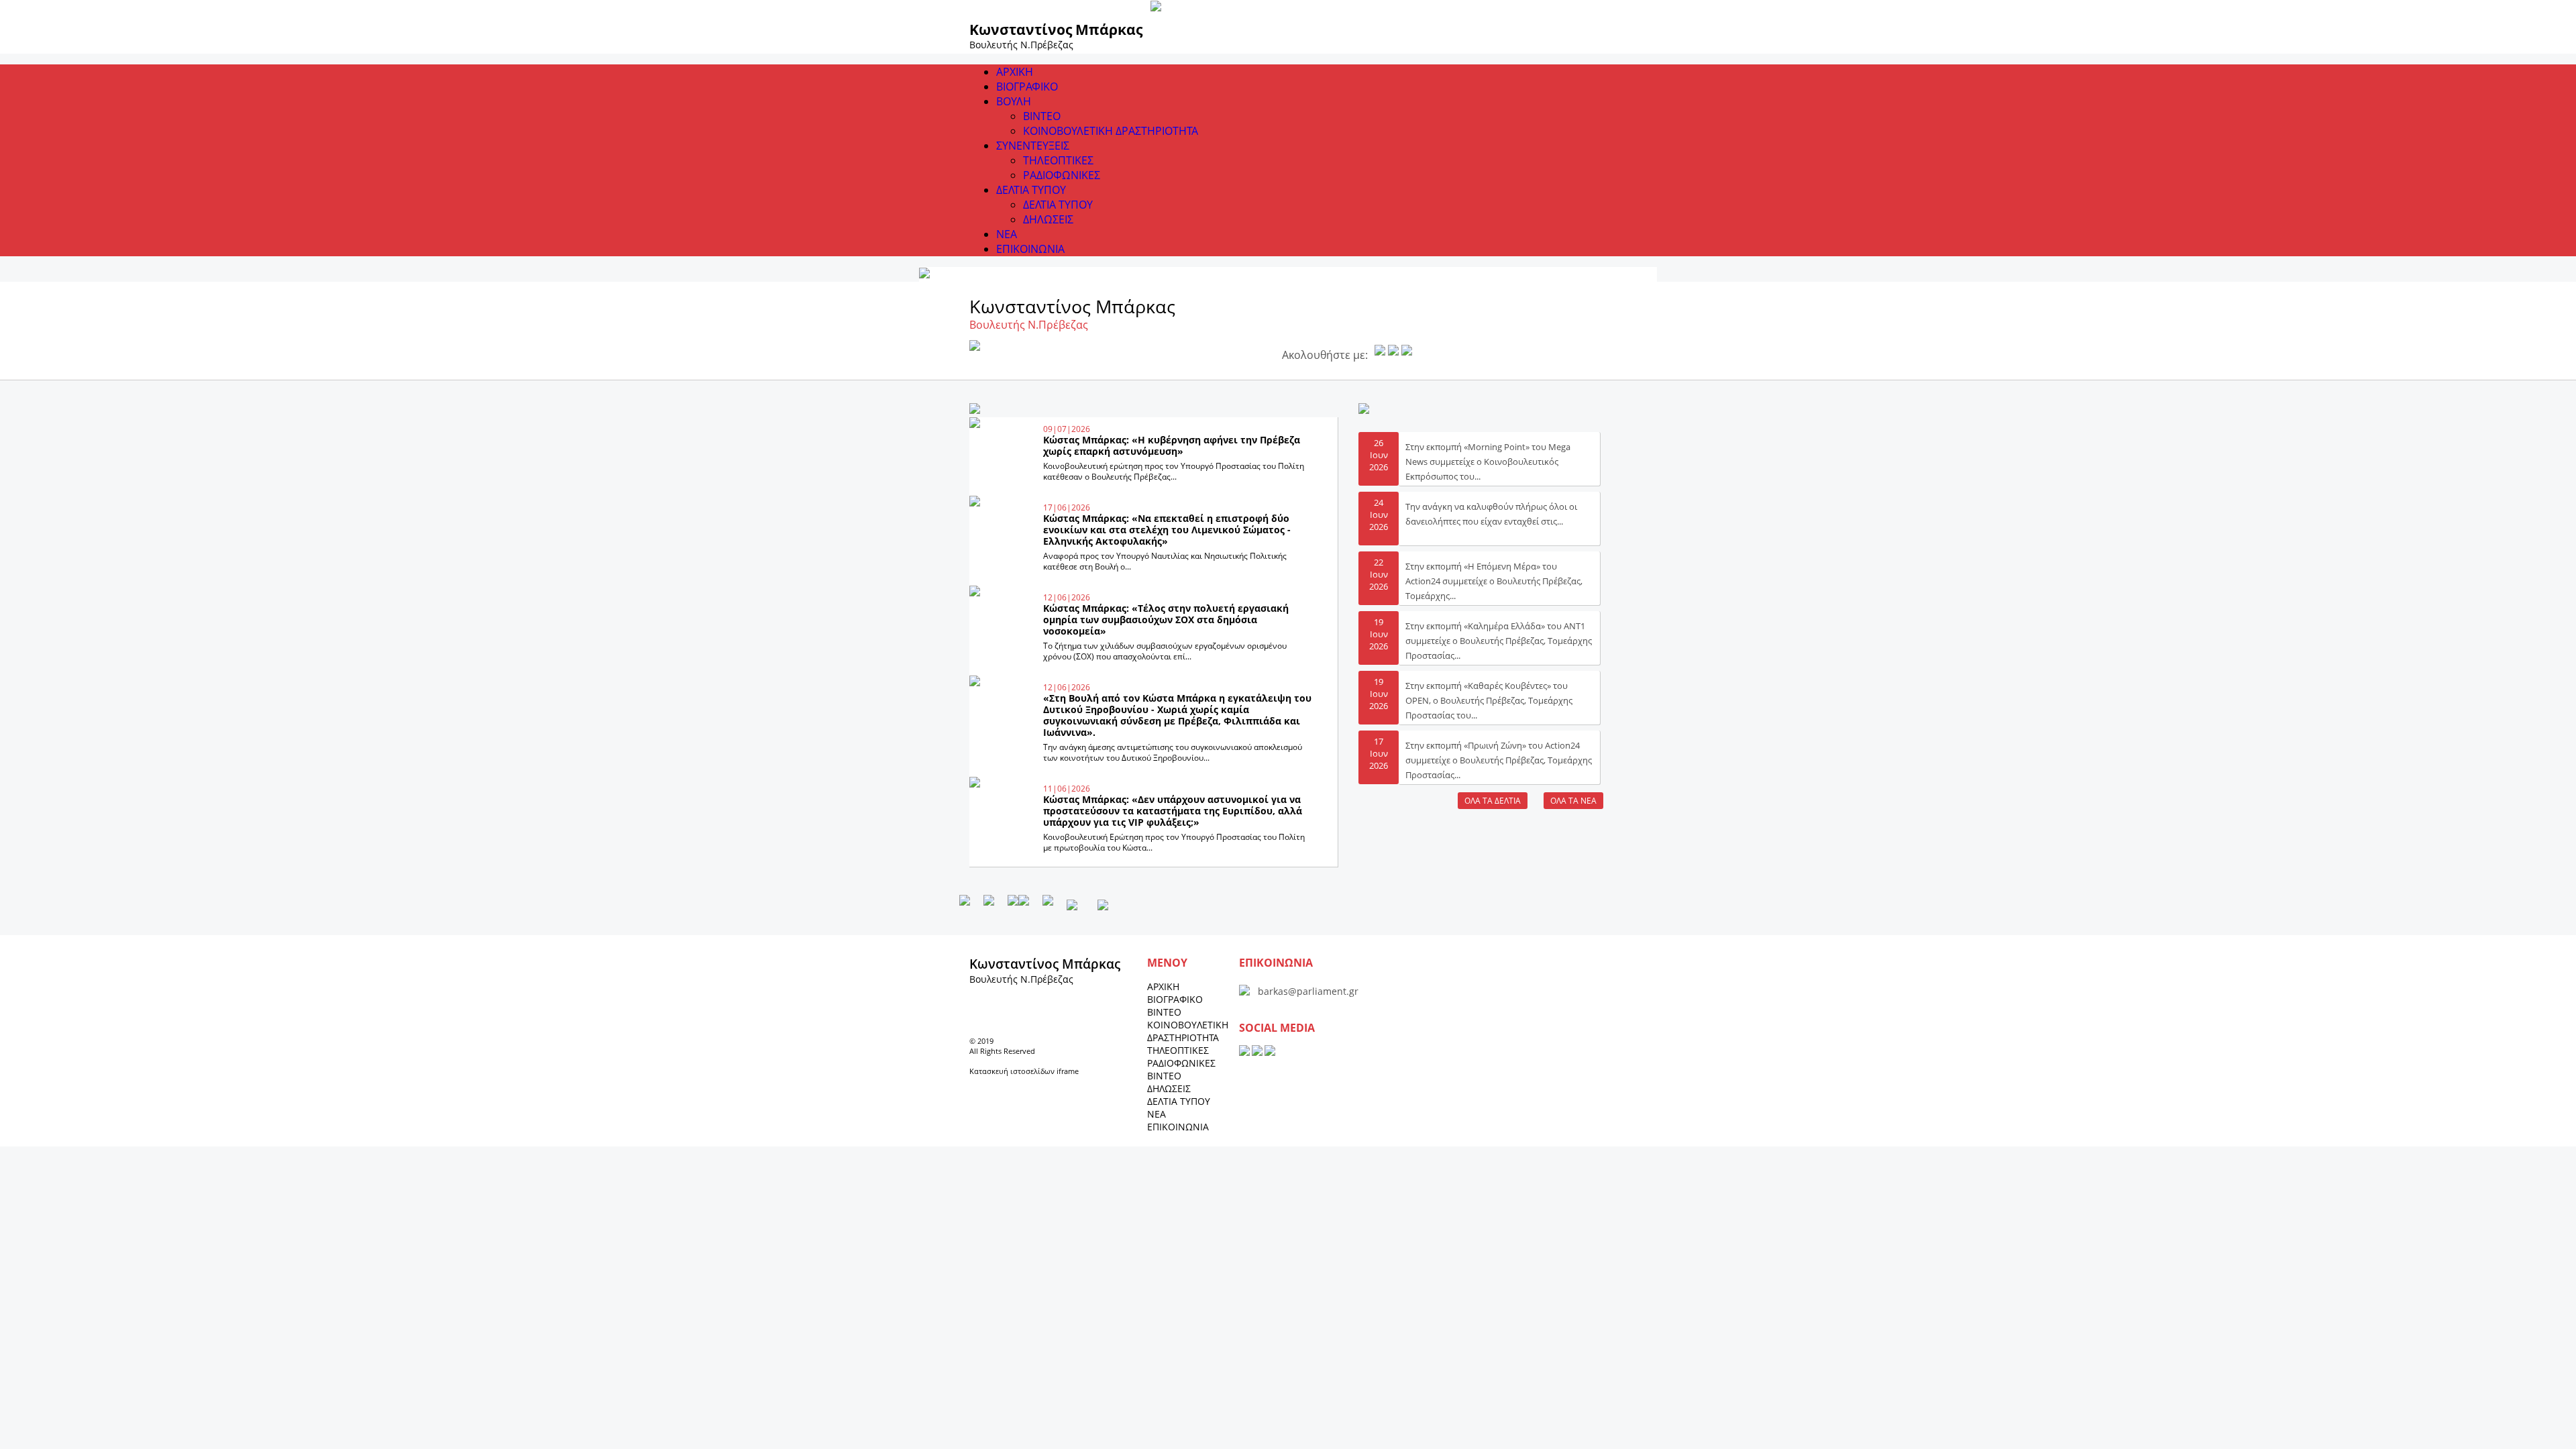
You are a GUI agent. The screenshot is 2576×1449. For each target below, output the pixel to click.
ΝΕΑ (1007, 234)
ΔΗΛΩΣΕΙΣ (1048, 219)
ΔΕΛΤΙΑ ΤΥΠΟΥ (1031, 190)
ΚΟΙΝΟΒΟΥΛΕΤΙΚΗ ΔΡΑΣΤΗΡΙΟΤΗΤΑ (1111, 131)
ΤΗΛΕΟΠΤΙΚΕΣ (1058, 160)
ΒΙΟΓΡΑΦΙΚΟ (1027, 87)
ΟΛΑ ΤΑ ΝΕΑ (1573, 801)
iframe (1068, 1071)
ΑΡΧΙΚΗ (1015, 72)
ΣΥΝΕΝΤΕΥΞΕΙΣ (1033, 146)
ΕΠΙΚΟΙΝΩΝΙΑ (1030, 249)
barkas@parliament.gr (1308, 991)
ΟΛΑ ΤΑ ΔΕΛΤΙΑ (1493, 801)
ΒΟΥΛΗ (1014, 101)
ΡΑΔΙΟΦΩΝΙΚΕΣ (1062, 175)
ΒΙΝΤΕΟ (1042, 116)
